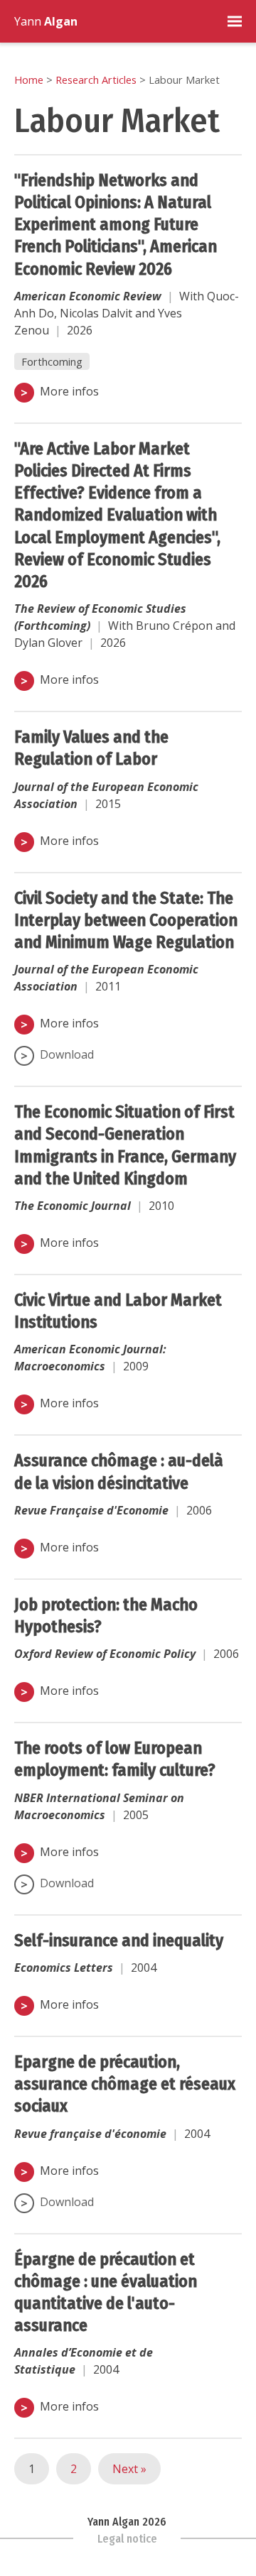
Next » (129, 2469)
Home (29, 80)
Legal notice (127, 2539)
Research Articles (96, 80)
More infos (69, 391)
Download (67, 1054)
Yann (46, 21)
